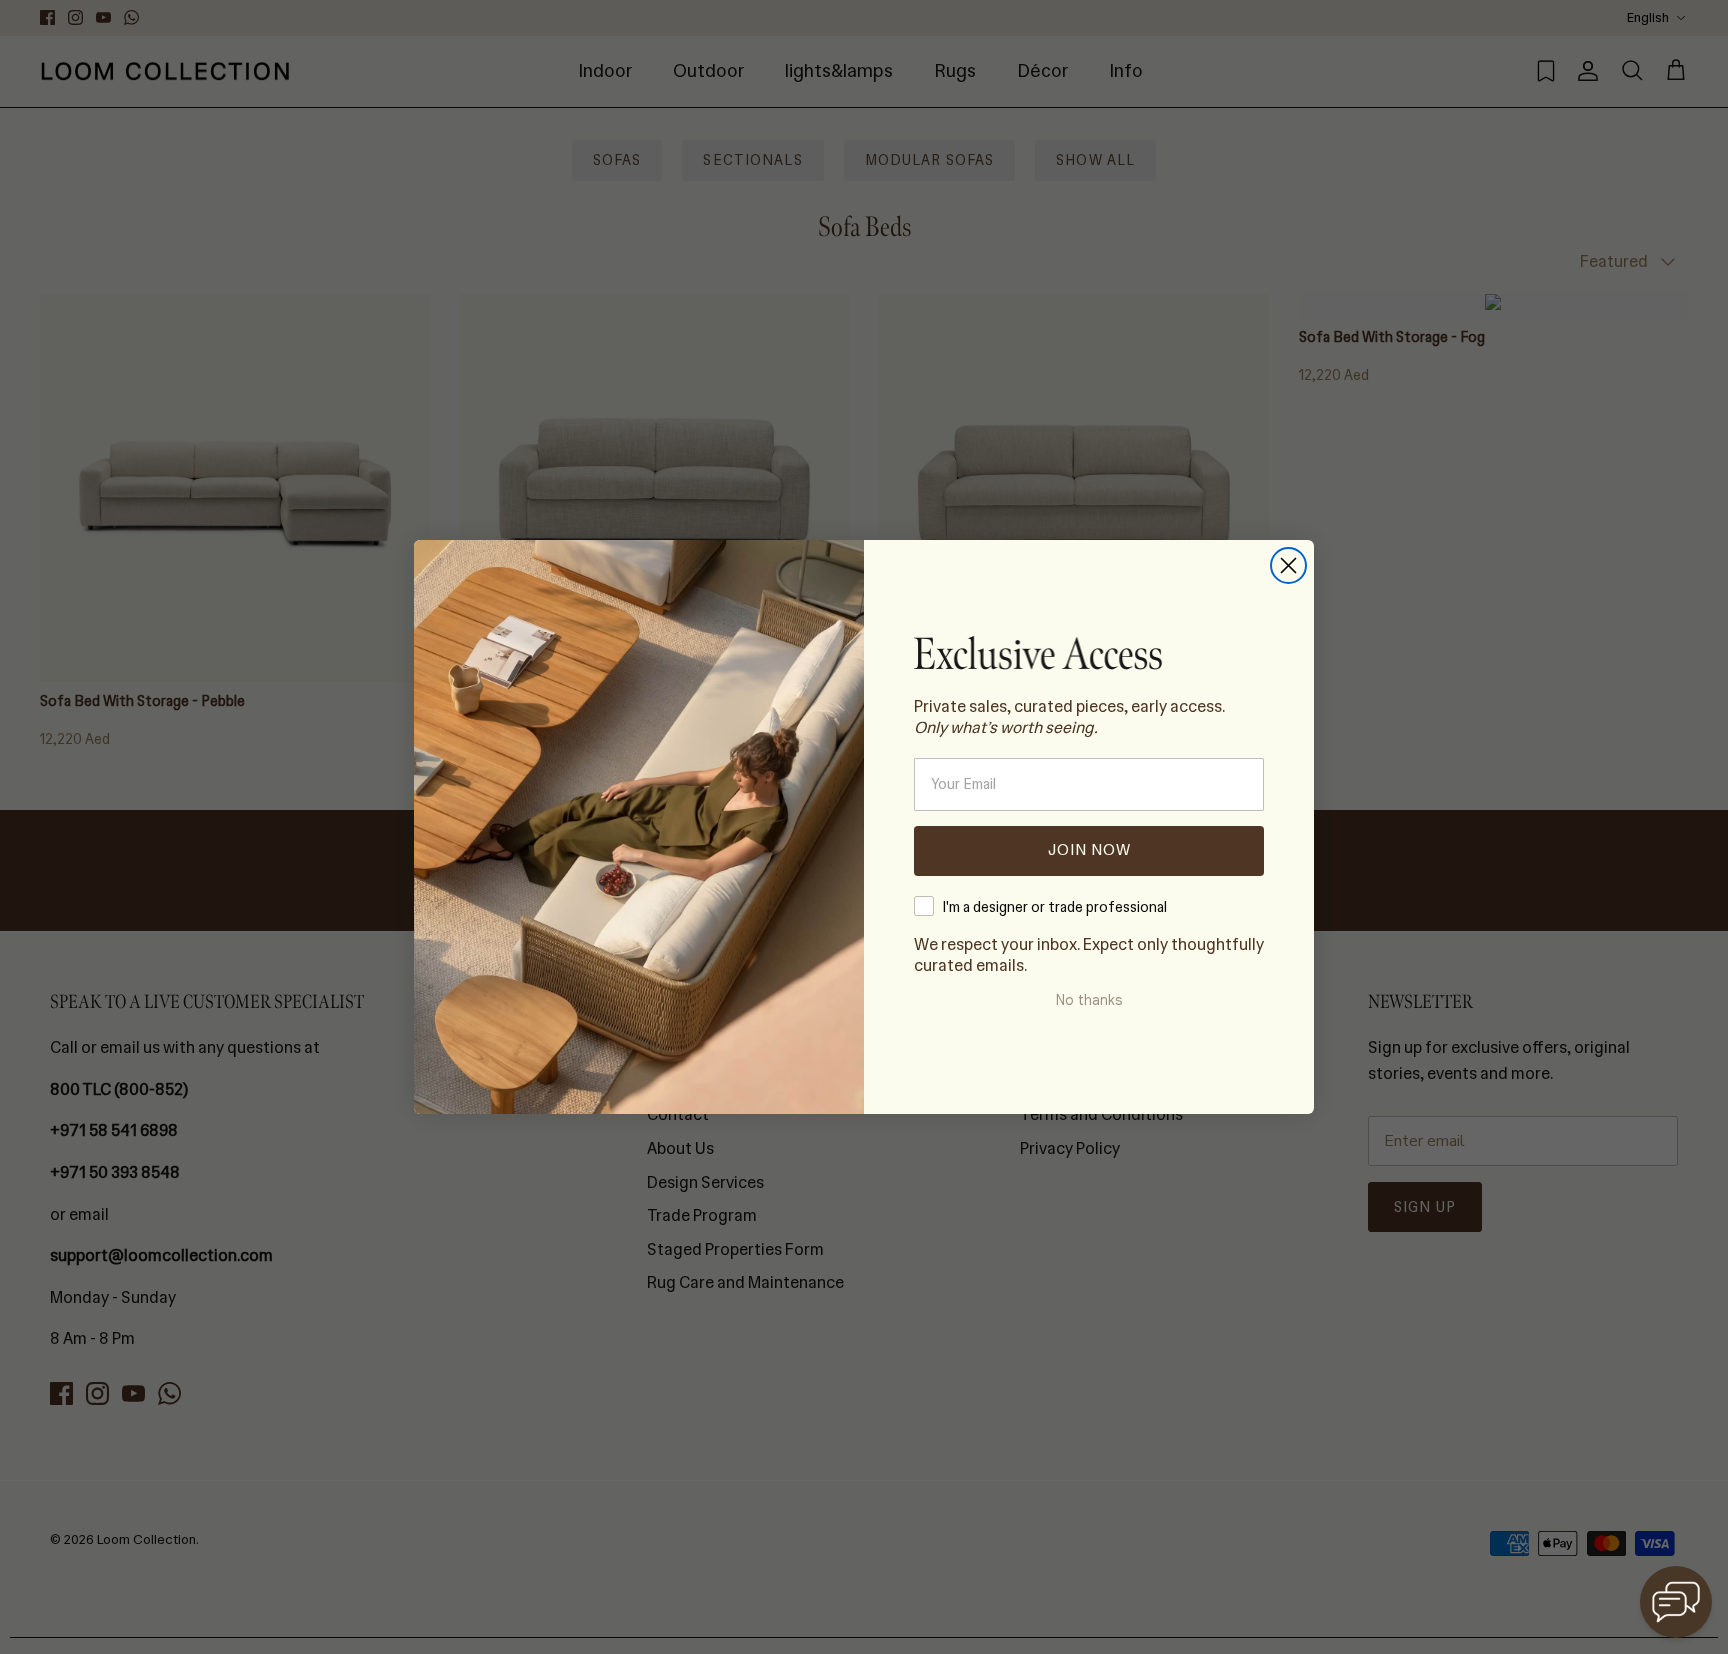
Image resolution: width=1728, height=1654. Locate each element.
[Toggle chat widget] (1676, 1602)
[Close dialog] (1288, 565)
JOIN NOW (1089, 850)
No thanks (1089, 1000)
